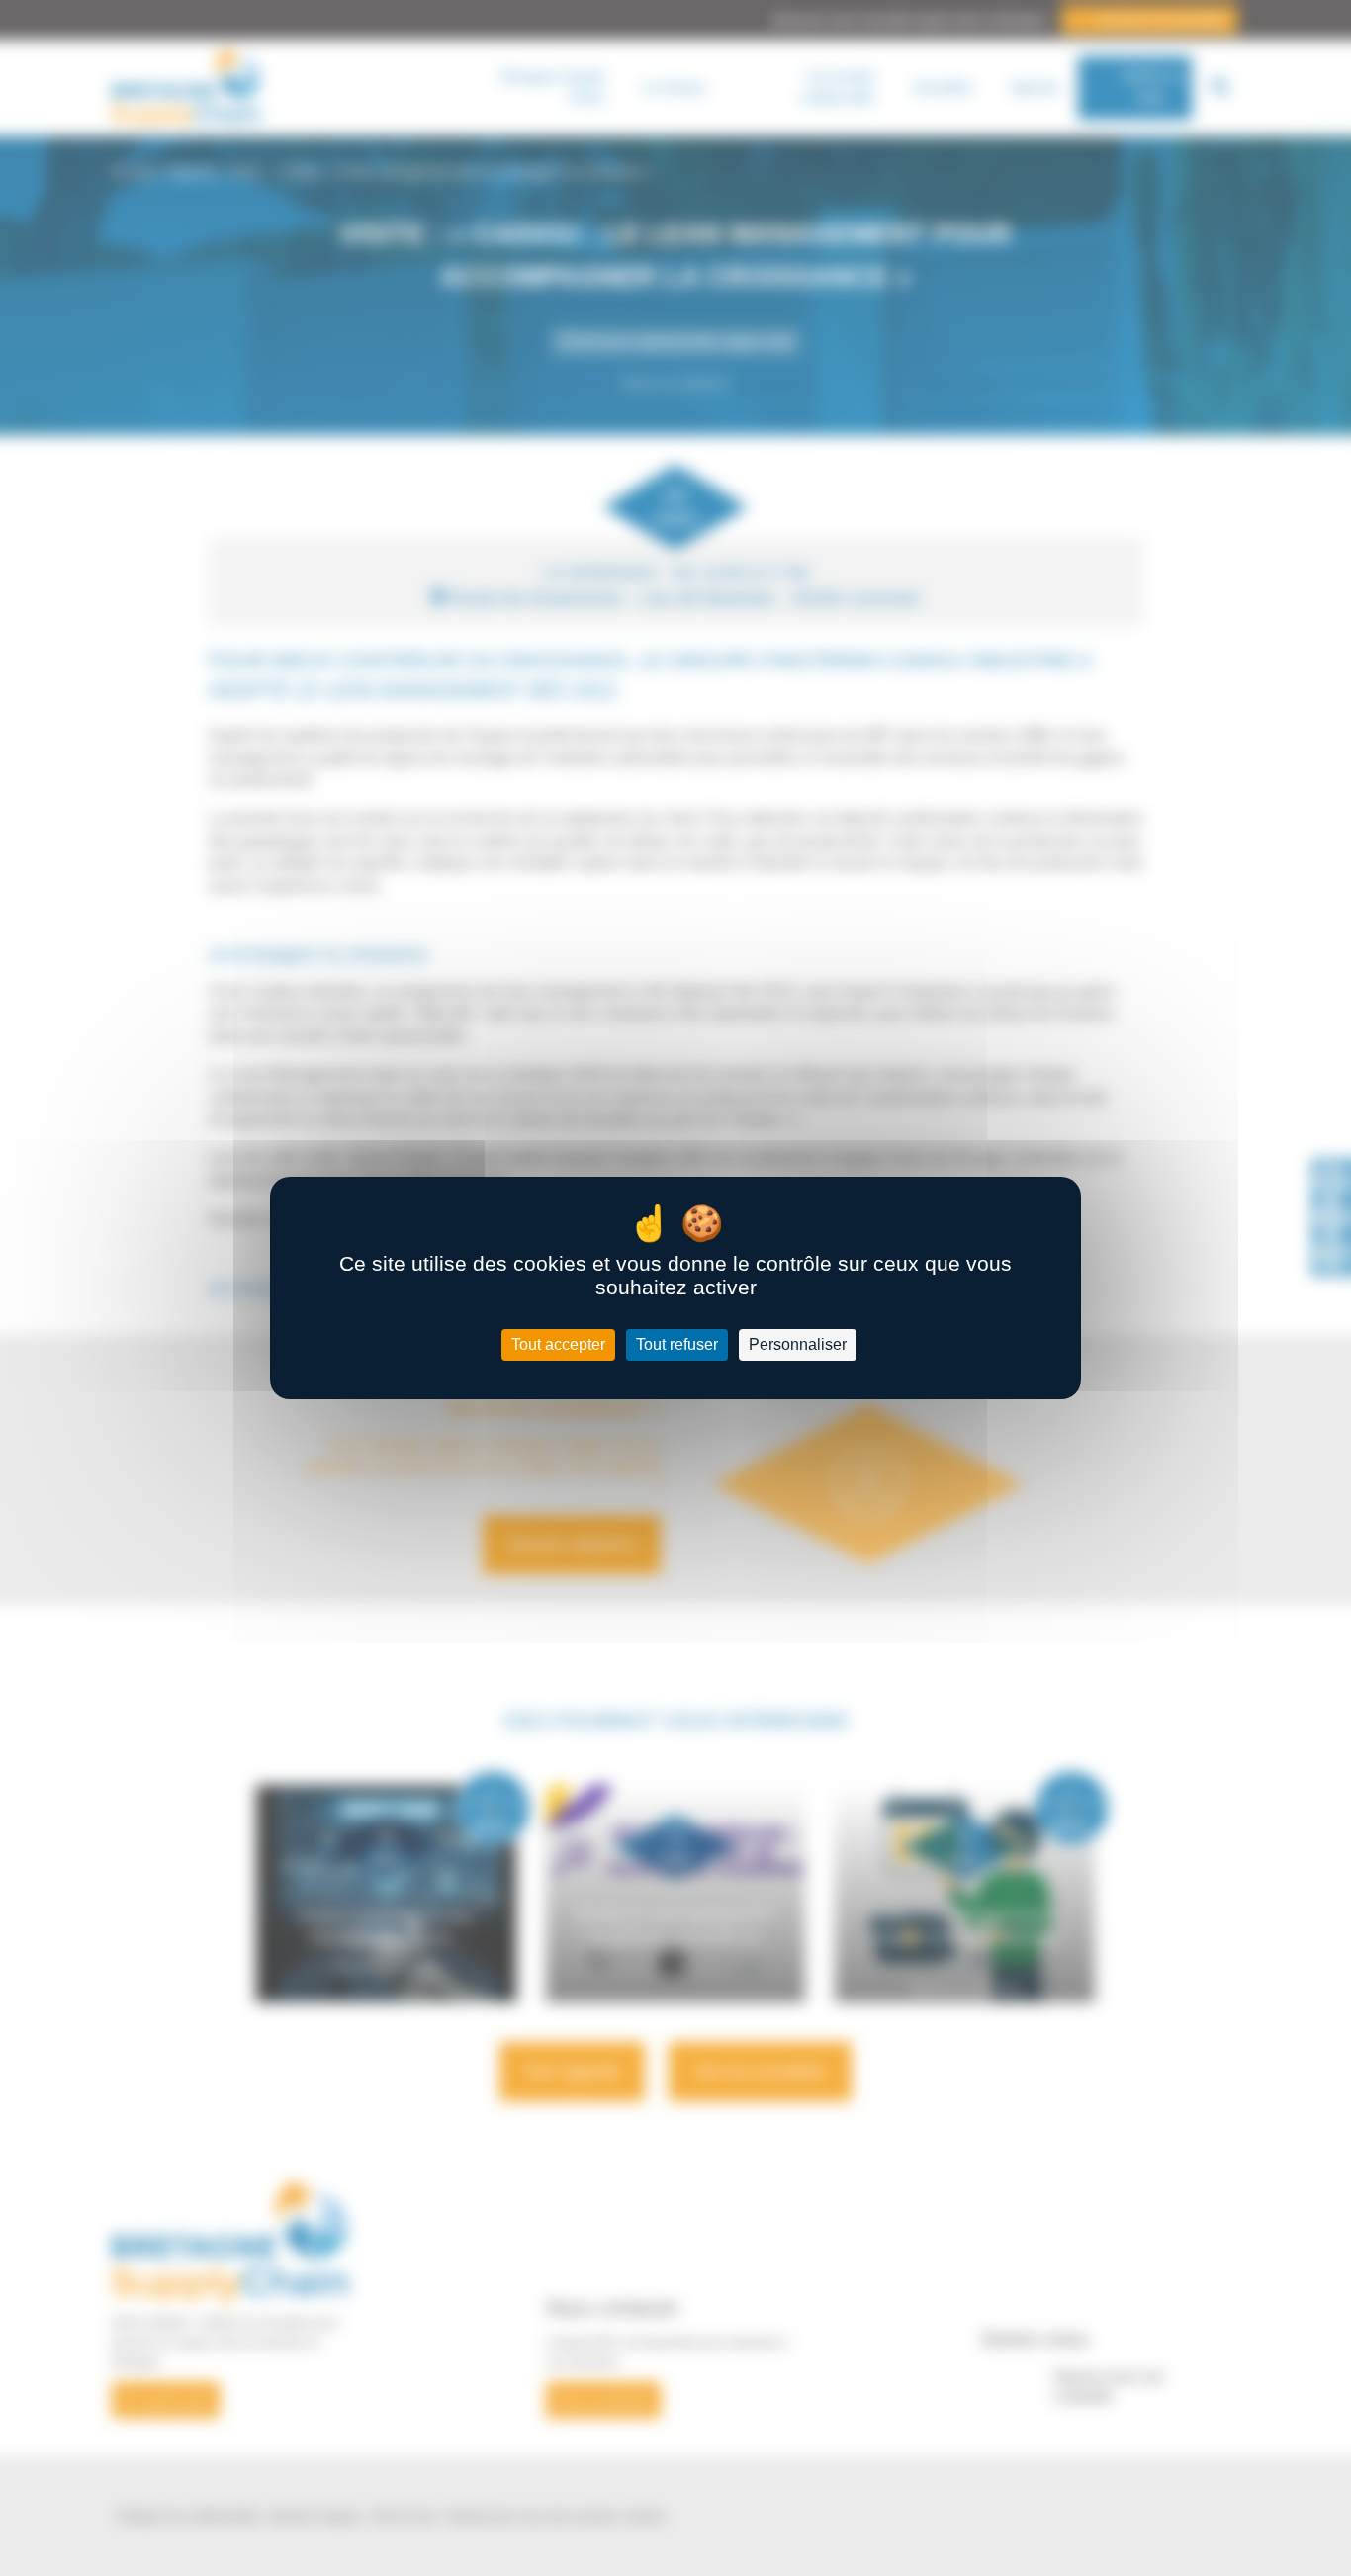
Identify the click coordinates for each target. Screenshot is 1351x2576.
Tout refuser (677, 1344)
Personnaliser (798, 1344)
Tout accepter (558, 1344)
